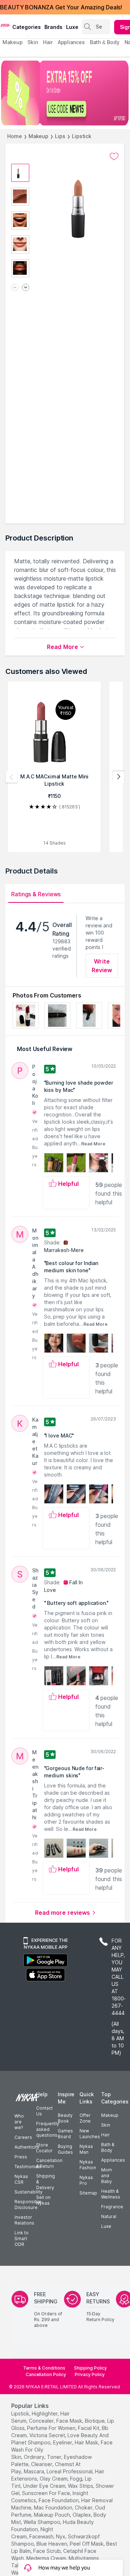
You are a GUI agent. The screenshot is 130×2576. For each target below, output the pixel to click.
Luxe (106, 2226)
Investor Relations (24, 2220)
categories (27, 27)
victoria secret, (48, 2435)
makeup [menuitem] (12, 42)
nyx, (61, 2536)
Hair (105, 2135)
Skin (106, 2125)
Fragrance (112, 2207)
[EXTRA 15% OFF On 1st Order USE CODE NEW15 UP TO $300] (65, 93)
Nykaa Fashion (88, 2165)
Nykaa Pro (86, 2180)
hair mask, (87, 2442)
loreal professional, (70, 2471)
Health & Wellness (111, 2194)
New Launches (90, 2134)
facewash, (42, 2536)
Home (15, 136)
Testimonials (28, 2167)
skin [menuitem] (33, 42)
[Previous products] (12, 777)
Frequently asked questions (48, 2129)
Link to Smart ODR (21, 2238)
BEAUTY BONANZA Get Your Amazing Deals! (61, 7)
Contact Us (44, 2111)
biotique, (95, 2421)
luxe (72, 27)
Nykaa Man (86, 2149)
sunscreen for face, (47, 2493)
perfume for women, (52, 2428)
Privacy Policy (90, 2374)
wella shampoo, (42, 2522)
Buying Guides (65, 2149)
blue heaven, (52, 2544)
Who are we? (19, 2122)
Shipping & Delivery (45, 2182)
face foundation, (59, 2500)
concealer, (42, 2421)
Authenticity (27, 2147)
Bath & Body (108, 2147)
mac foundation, (54, 2507)
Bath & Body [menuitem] (105, 42)
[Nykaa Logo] (5, 25)
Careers (23, 2137)
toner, (55, 2457)
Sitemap (88, 2193)
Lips (60, 136)
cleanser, (42, 2464)
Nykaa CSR (21, 2179)
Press (21, 2157)
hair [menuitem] (48, 42)
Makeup (38, 136)
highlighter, (45, 2413)
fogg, (77, 2479)
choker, (84, 2507)
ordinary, (35, 2457)
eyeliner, (63, 2442)
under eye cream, (45, 2486)
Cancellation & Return (49, 2163)
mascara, (34, 2471)
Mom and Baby (107, 2176)
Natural (109, 2216)
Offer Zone (85, 2118)
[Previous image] (15, 288)
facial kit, (89, 2428)
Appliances (113, 2160)
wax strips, (81, 2486)
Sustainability (29, 2192)
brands (53, 27)
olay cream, (54, 2479)
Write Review (102, 966)
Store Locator (44, 2148)
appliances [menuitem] (71, 42)
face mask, (70, 2421)
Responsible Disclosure (28, 2205)
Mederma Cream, (47, 2558)
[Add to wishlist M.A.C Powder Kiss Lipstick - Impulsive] (114, 157)
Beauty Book (65, 2118)
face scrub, (47, 2551)
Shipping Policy (90, 2368)
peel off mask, (87, 2544)
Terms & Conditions (44, 2368)
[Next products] (118, 777)
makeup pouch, (53, 2515)
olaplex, (82, 2515)
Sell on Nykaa (43, 2200)
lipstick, (21, 2413)
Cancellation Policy (46, 2374)
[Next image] (26, 288)
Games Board (65, 2134)
